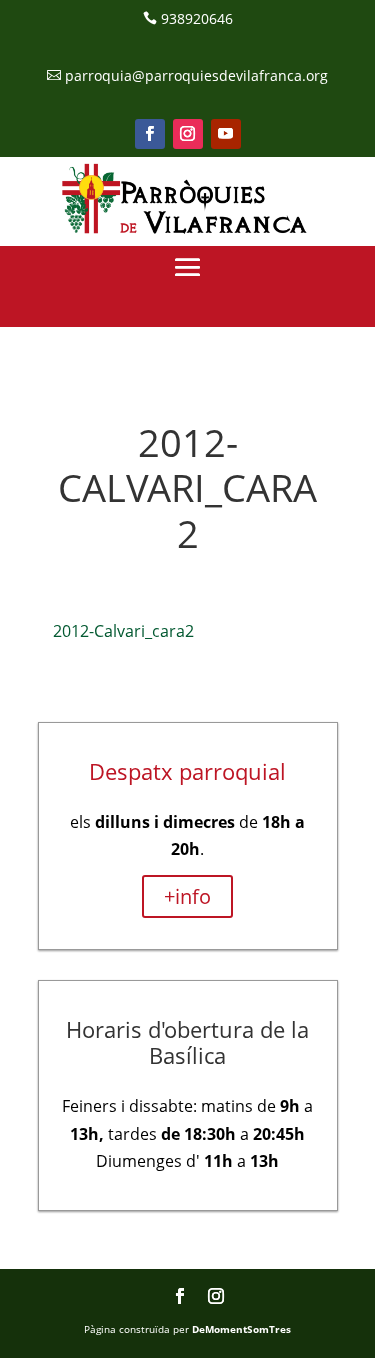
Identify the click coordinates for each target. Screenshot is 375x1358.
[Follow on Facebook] (150, 134)
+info (187, 896)
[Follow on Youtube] (226, 134)
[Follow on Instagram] (188, 134)
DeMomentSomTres (241, 1329)
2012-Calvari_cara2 (123, 631)
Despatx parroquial (187, 771)
